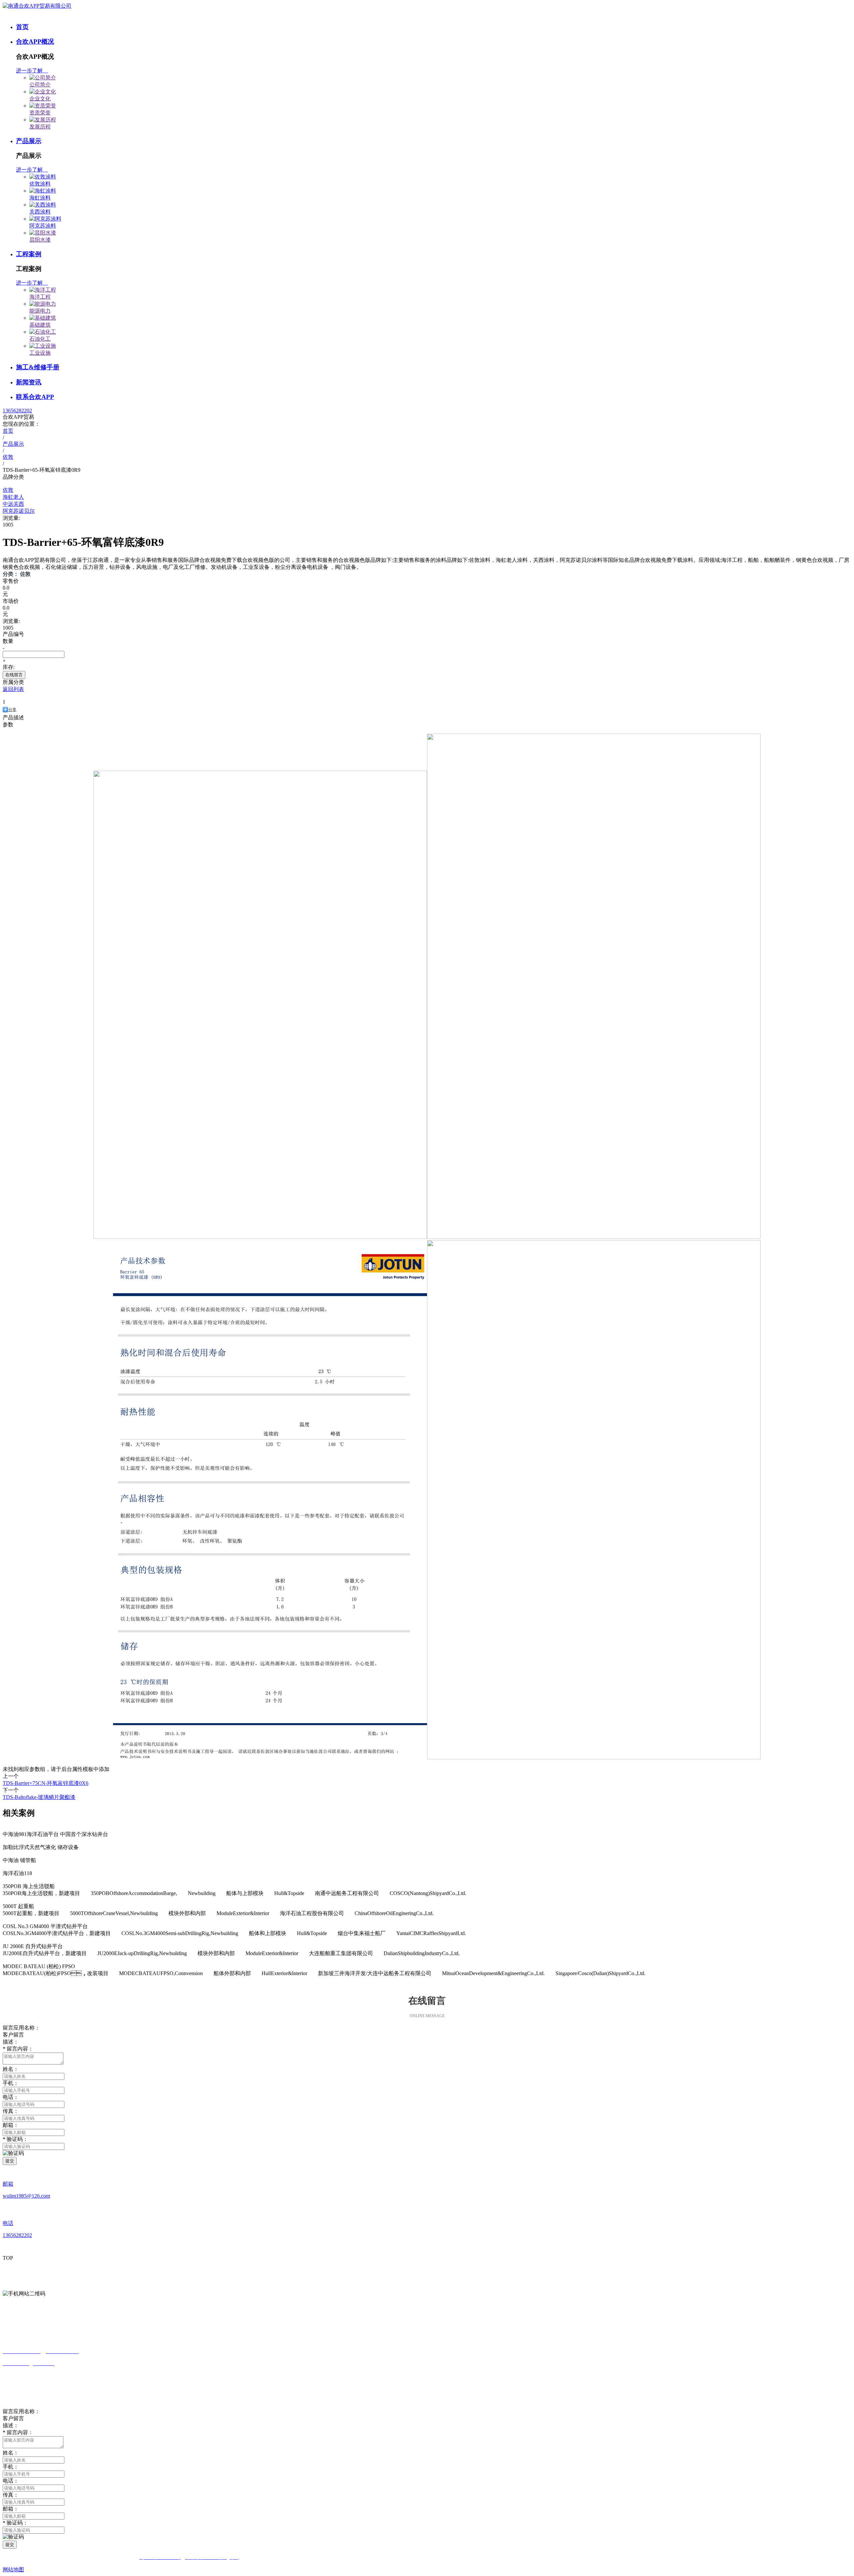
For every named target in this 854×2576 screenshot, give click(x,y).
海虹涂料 (40, 198)
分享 (12, 710)
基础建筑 (40, 325)
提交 (10, 2161)
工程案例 (29, 254)
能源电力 (40, 311)
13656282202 (17, 411)
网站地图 (13, 2569)
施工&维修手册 (38, 367)
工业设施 (40, 353)
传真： (11, 2111)
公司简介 (40, 85)
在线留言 (14, 675)
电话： (11, 2097)
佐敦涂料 (40, 184)
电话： (11, 2481)
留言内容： (18, 2049)
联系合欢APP (35, 397)
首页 (22, 27)
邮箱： (11, 2125)
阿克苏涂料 (43, 226)
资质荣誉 (40, 113)
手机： (11, 2083)
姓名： (11, 2069)
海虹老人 (13, 497)
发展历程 (40, 127)
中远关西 (13, 504)
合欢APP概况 (35, 42)
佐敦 (8, 490)
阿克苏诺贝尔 (19, 511)
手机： (11, 2467)
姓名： (11, 2453)
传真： (11, 2495)
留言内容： (18, 2432)
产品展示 (29, 141)
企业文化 (40, 99)
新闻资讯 (29, 382)
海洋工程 (40, 297)
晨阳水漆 (40, 240)
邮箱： (11, 2509)
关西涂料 (40, 212)
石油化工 (40, 339)
